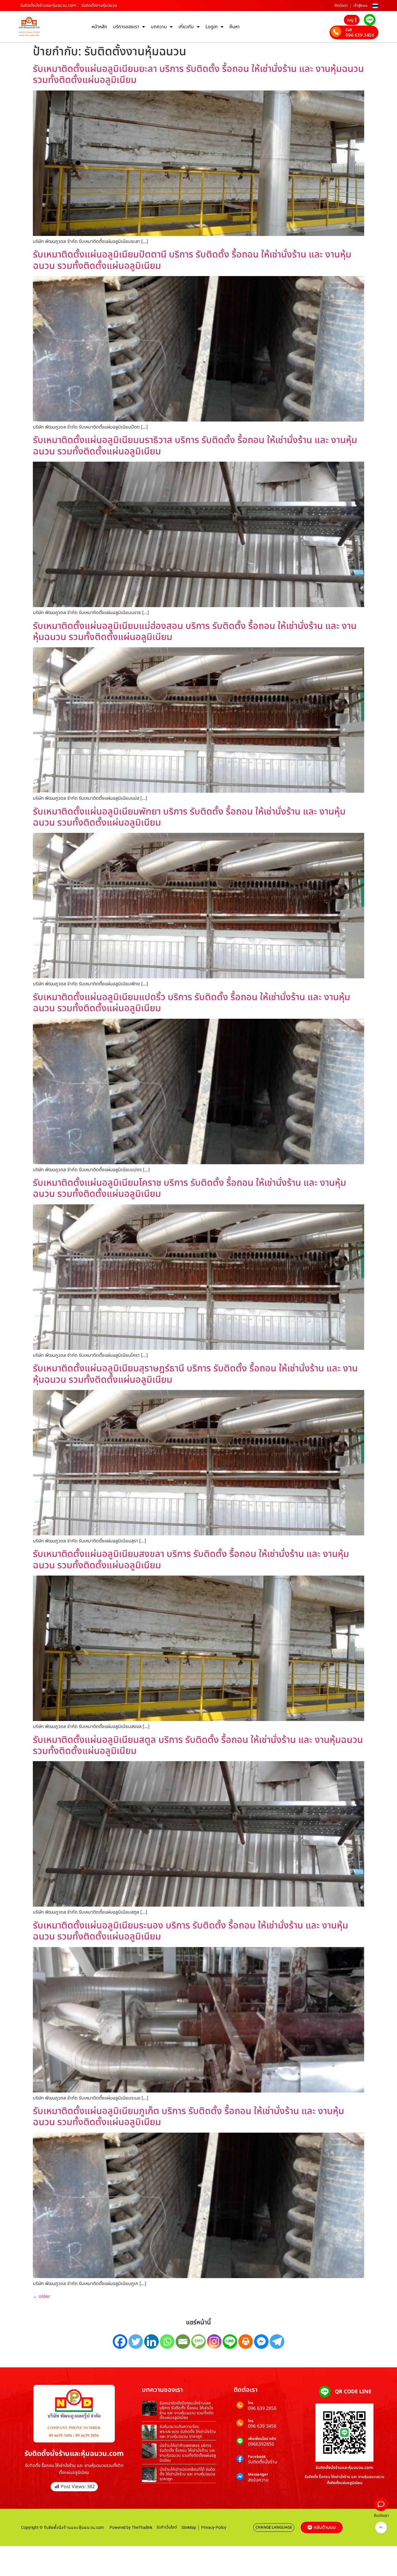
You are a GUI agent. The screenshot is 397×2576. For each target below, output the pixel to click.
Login (212, 27)
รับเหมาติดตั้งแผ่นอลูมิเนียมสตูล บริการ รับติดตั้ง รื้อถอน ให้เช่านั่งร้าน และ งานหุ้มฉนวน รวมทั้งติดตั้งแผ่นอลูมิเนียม (198, 1745)
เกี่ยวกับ (186, 27)
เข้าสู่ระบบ (361, 6)
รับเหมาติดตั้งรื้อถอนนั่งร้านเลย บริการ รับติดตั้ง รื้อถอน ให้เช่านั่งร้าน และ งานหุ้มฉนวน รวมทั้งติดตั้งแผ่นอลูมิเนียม (187, 2410)
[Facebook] (120, 2342)
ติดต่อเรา (341, 6)
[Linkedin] (151, 2342)
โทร (251, 2403)
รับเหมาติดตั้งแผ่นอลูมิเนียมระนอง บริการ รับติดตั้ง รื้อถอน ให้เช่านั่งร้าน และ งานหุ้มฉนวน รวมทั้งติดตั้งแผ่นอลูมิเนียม (191, 1931)
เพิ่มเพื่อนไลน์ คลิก (262, 2439)
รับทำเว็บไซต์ (167, 2527)
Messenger (258, 2475)
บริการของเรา (126, 27)
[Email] (183, 2342)
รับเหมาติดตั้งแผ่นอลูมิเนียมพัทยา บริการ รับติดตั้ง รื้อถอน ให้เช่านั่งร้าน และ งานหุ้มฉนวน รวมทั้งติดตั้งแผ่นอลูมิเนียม (189, 817)
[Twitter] (136, 2342)
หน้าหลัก (99, 27)
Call (349, 30)
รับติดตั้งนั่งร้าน (263, 2462)
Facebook (257, 2457)
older (42, 2296)
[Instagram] (214, 2342)
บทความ (159, 27)
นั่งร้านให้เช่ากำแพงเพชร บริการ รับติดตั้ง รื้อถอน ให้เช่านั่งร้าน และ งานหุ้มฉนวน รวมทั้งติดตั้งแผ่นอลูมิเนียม (188, 2453)
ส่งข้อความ (258, 2480)
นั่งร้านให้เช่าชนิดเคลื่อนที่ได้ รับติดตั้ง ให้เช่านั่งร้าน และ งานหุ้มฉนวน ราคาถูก (187, 2474)
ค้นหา (235, 27)
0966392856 (261, 2444)
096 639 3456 (360, 35)
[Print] (246, 2342)
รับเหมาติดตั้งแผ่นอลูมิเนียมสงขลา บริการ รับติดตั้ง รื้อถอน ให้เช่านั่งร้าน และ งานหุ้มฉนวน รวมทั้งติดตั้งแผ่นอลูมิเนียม (191, 1560)
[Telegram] (277, 2342)
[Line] (230, 2342)
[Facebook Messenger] (261, 2342)
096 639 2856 (262, 2408)
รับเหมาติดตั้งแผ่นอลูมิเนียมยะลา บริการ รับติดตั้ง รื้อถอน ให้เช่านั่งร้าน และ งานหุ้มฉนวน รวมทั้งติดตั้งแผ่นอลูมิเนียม (198, 74)
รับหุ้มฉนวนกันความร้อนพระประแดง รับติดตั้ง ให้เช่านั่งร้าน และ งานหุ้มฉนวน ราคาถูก (188, 2432)
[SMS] (199, 2342)
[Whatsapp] (167, 2342)
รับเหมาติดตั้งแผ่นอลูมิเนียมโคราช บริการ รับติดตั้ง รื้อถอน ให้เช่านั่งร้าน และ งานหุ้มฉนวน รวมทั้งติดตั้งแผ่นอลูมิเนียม (189, 1188)
